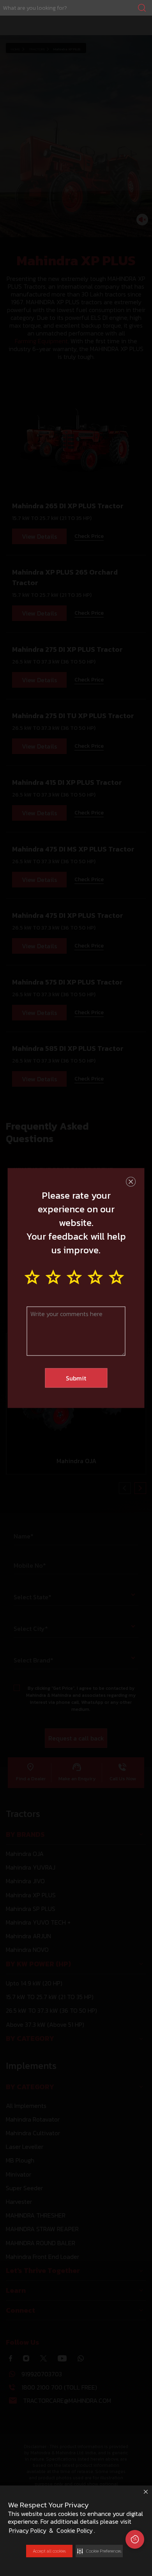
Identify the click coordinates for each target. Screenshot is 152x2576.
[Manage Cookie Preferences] (135, 2539)
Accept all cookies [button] (49, 2551)
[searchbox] (76, 8)
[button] (99, 2551)
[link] (76, 8)
